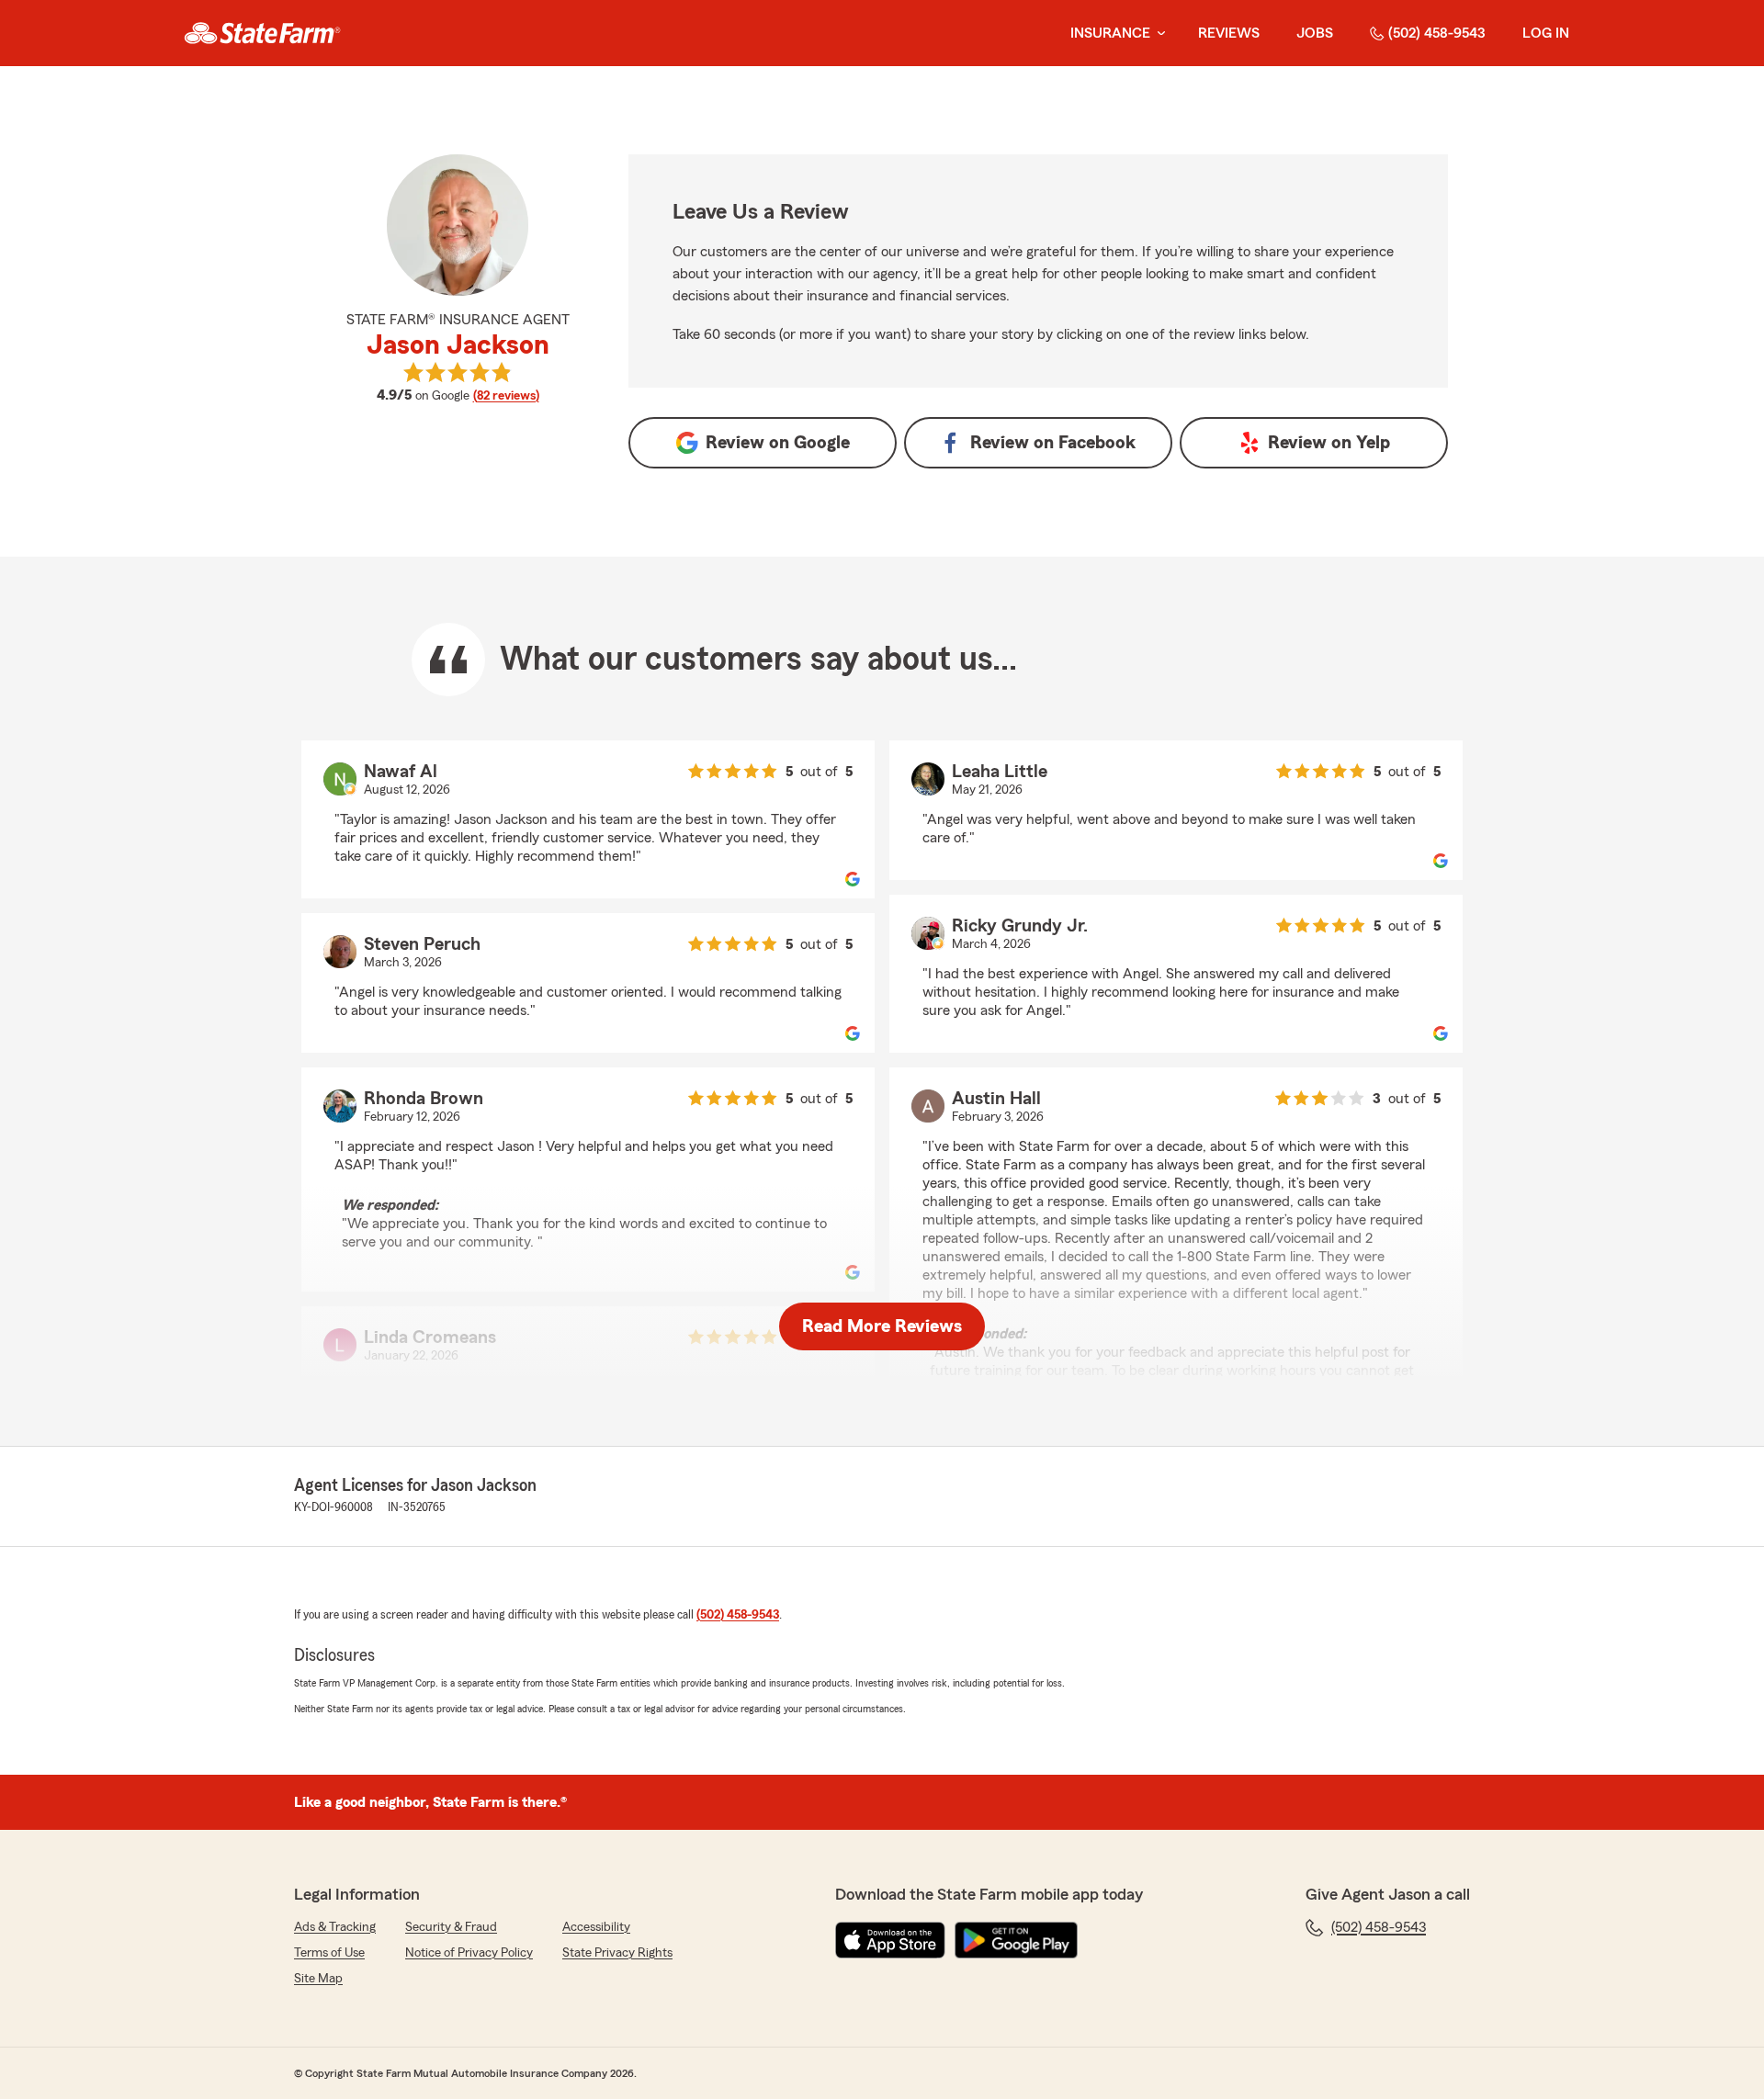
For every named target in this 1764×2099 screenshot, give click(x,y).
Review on (778, 443)
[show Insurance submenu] (1158, 34)
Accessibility (596, 1927)
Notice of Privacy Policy (469, 1953)
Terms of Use (329, 1953)
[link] (262, 33)
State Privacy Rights (617, 1953)
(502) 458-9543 (1437, 33)
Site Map (318, 1979)
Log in (1546, 33)
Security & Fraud (451, 1927)
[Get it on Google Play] (1016, 1940)
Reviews (1229, 33)
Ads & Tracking (335, 1927)
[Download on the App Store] (890, 1940)
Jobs (1315, 33)
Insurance (1110, 33)
